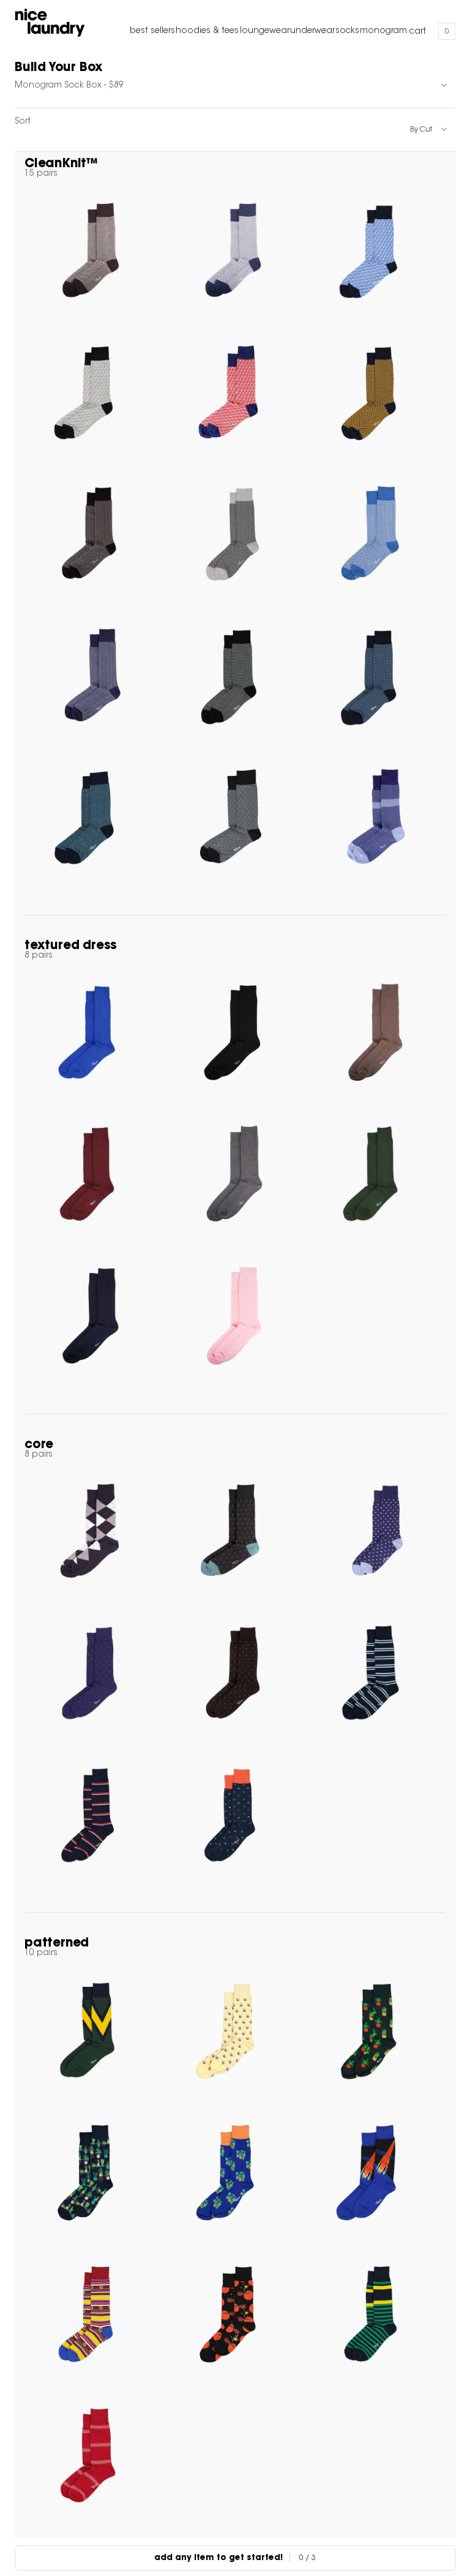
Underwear (312, 31)
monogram (383, 31)
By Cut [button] (421, 130)
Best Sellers (152, 31)
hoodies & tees (207, 31)
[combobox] (235, 86)
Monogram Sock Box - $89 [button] (69, 86)
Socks (347, 31)
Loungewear (265, 31)
